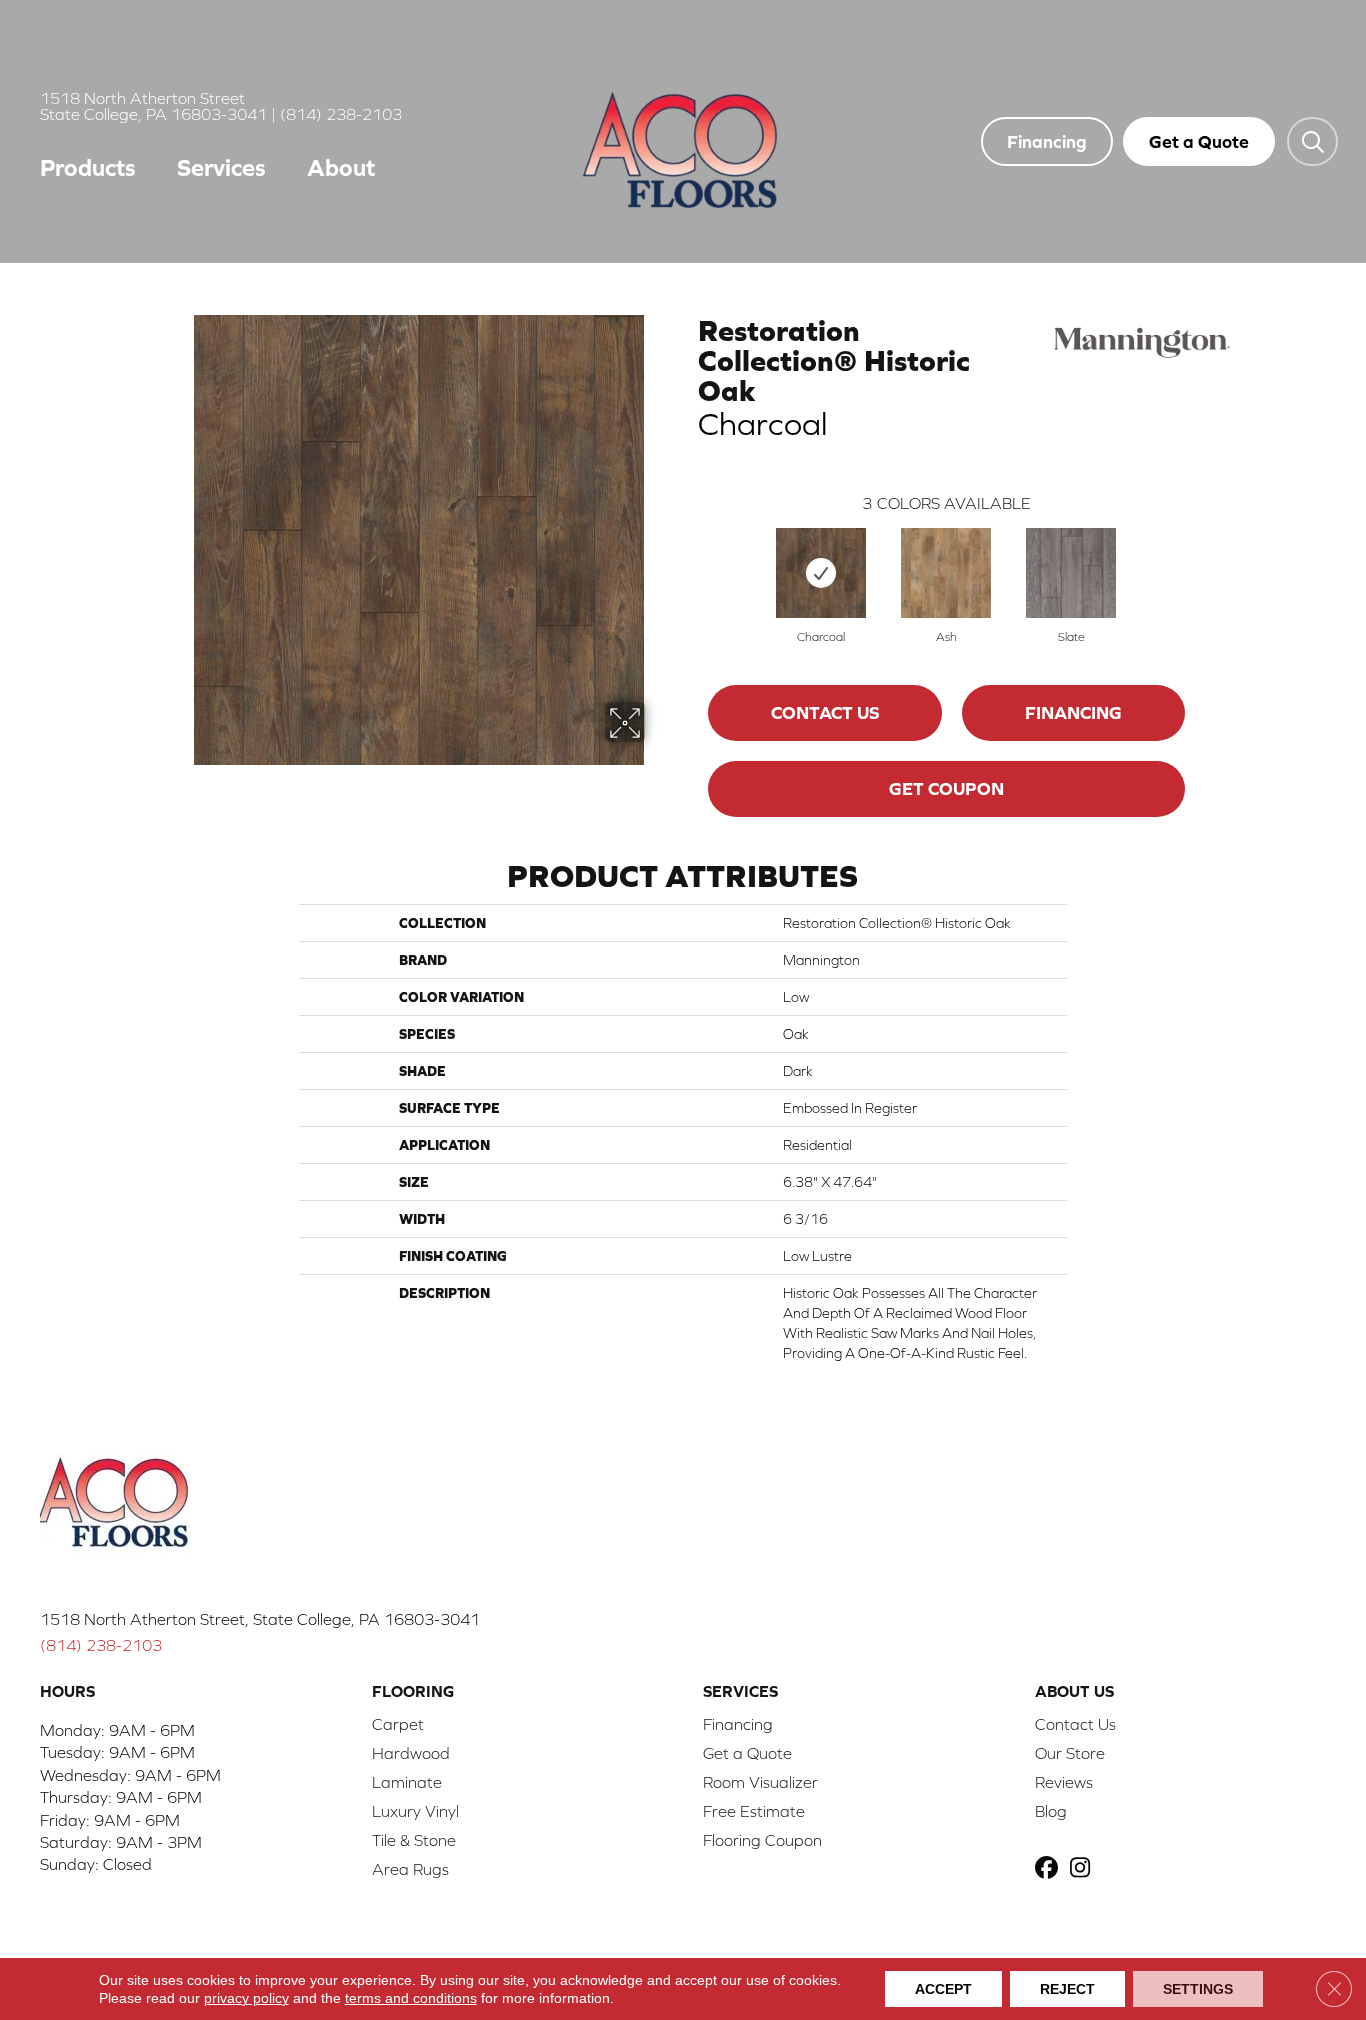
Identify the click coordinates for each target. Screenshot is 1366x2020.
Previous (688, 553)
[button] (1312, 141)
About (341, 167)
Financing (1073, 712)
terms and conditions (411, 1998)
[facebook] (1049, 1869)
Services (221, 167)
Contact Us (825, 712)
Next (1205, 553)
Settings (1198, 1989)
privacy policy (246, 1998)
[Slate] (1071, 573)
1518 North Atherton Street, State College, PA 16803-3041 (260, 1619)
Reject (1067, 1989)
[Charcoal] (821, 573)
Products (88, 167)
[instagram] (1084, 1869)
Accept (943, 1989)
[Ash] (946, 573)
